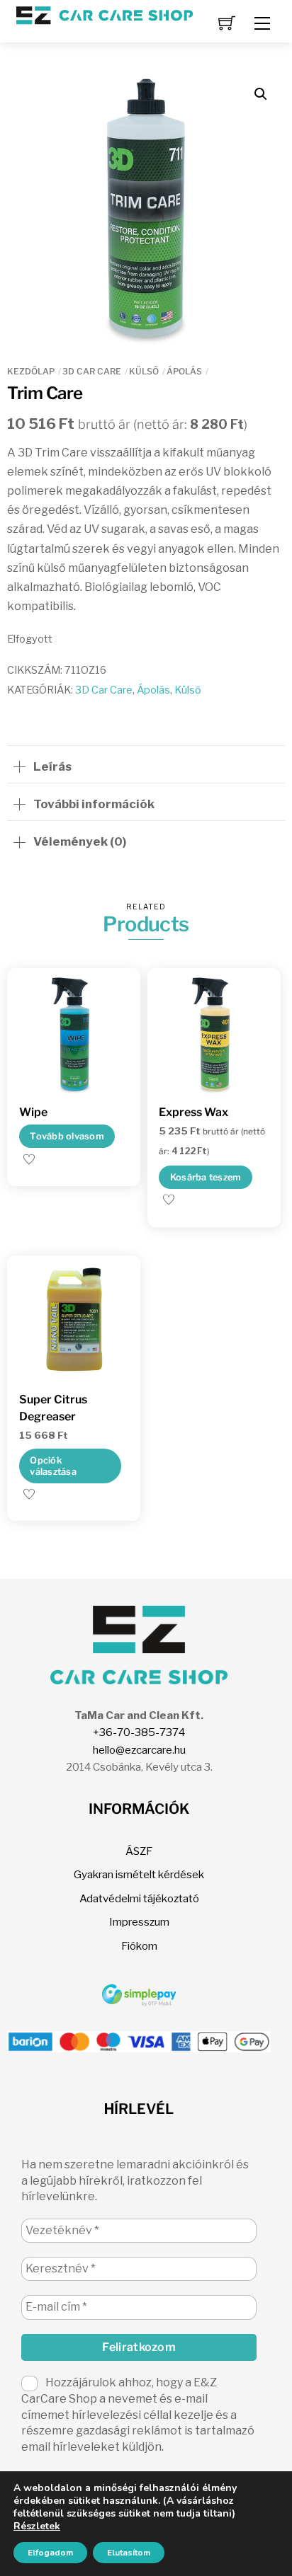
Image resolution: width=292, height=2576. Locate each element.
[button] (261, 94)
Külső (144, 371)
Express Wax (193, 1112)
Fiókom (139, 1946)
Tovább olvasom (67, 1136)
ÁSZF (139, 1851)
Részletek (37, 2526)
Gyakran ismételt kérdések (139, 1874)
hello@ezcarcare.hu (139, 1750)
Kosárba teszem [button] (206, 1177)
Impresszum (139, 1922)
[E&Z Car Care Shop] (105, 14)
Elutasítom (129, 2553)
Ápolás (184, 371)
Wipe (33, 1112)
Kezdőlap (31, 371)
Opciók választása (53, 1466)
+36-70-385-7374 (139, 1732)
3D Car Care (92, 371)
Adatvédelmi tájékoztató (139, 1898)
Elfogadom (50, 2553)
